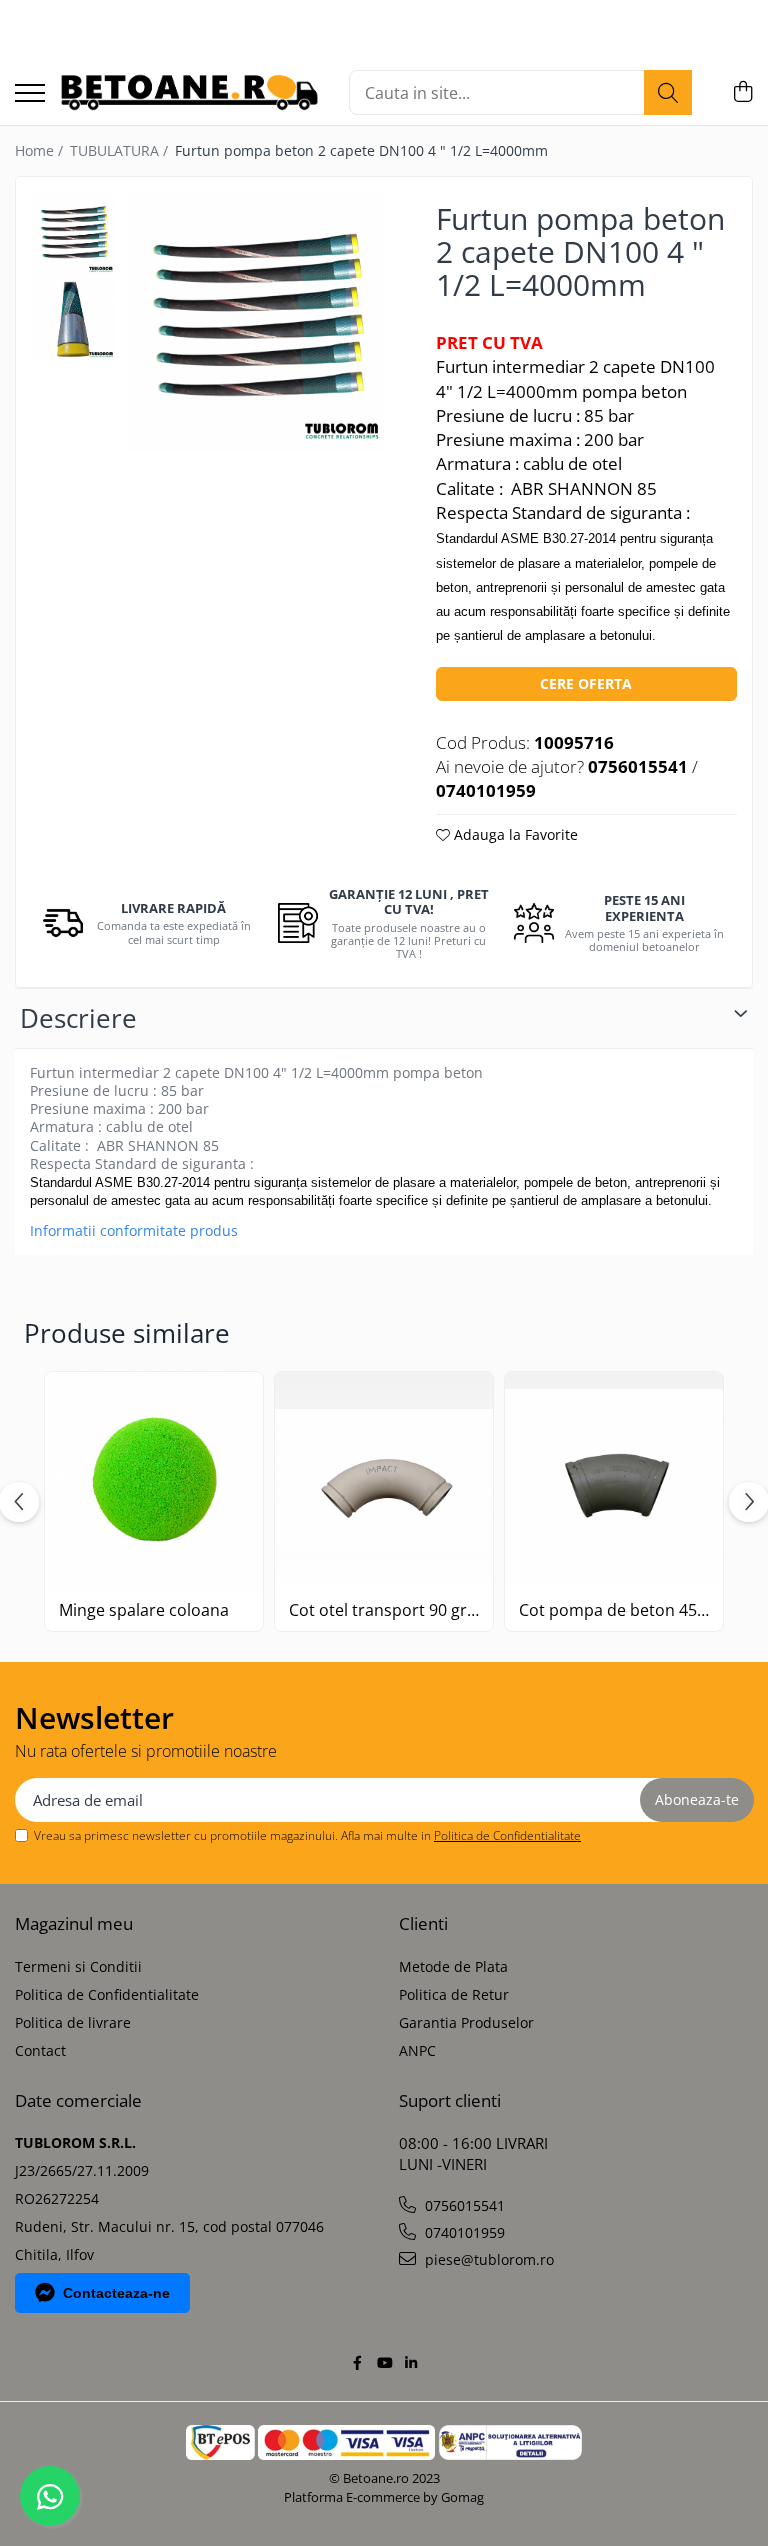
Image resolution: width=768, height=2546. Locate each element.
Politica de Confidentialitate (507, 1835)
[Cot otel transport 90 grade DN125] (384, 1481)
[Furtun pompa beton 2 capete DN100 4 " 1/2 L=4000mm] (256, 322)
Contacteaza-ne (116, 2293)
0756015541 (463, 2205)
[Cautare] (668, 92)
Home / (41, 150)
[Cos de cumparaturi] (742, 92)
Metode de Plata (453, 1966)
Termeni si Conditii (78, 1966)
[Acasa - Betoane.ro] (189, 93)
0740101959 (463, 2232)
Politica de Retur (454, 1994)
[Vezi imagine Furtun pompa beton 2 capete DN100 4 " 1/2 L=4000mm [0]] (73, 234)
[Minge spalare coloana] (154, 1481)
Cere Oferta (586, 683)
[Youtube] (384, 2363)
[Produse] (30, 94)
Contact (40, 2050)
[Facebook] (357, 2363)
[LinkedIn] (411, 2363)
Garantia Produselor (466, 2022)
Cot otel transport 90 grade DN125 (384, 1610)
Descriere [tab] (78, 1018)
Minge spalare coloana (144, 1610)
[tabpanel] (256, 322)
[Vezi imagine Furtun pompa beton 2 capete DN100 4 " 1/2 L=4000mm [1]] (73, 319)
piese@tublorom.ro (487, 2259)
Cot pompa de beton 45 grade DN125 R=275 (614, 1610)
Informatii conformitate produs (134, 1231)
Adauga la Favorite (514, 834)
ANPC (417, 2050)
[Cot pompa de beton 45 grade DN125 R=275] (614, 1481)
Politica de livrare (73, 2022)
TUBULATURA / (121, 150)
